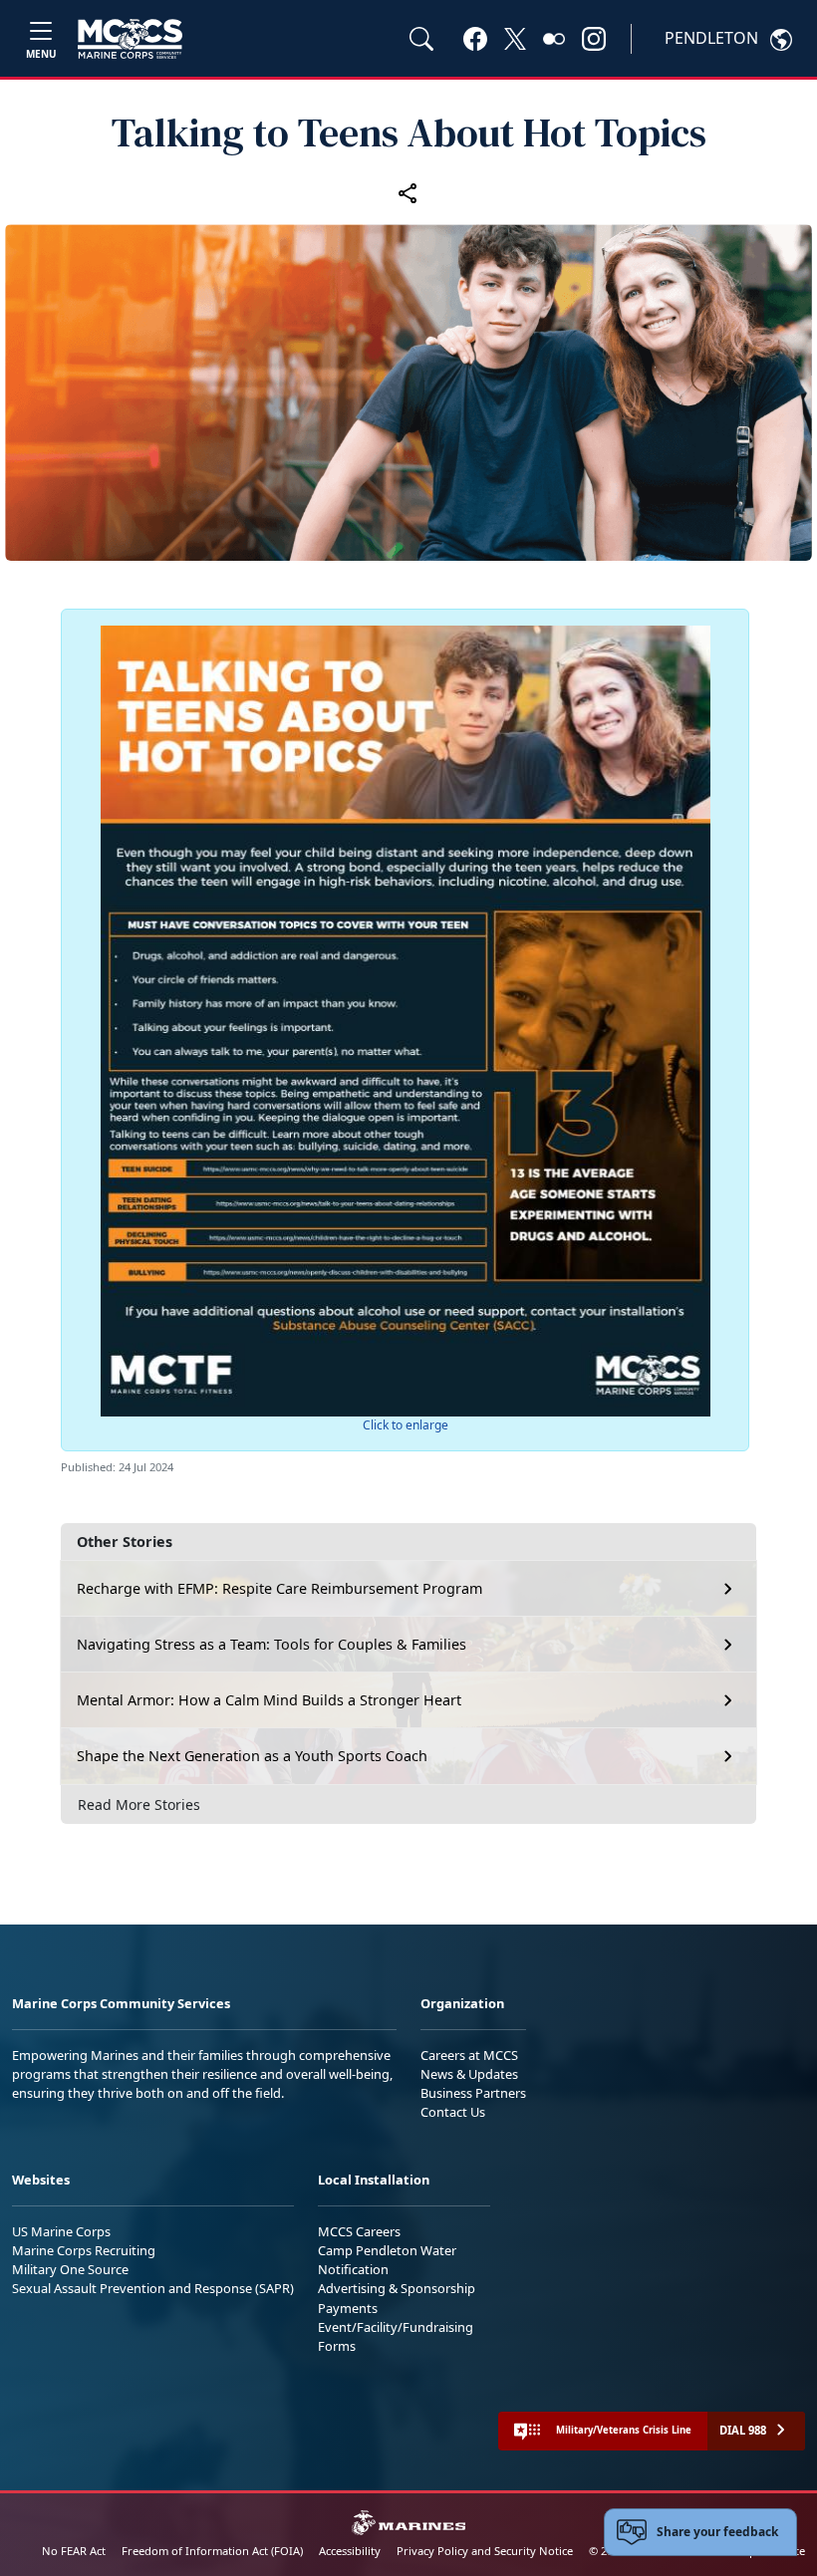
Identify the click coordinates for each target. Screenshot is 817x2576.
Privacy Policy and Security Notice (485, 2551)
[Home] (130, 39)
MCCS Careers (359, 2231)
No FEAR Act (74, 2551)
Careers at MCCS (469, 2055)
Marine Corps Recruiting (84, 2250)
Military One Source (70, 2269)
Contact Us (453, 2112)
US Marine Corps (61, 2231)
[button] (475, 38)
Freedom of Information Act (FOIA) (212, 2551)
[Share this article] (408, 192)
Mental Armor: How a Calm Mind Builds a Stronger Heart (269, 1700)
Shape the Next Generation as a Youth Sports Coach (252, 1756)
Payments (348, 2308)
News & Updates (469, 2074)
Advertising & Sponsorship (397, 2288)
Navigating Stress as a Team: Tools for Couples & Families (272, 1644)
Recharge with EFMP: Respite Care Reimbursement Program (279, 1588)
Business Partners (473, 2093)
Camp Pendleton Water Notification (387, 2260)
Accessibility (350, 2551)
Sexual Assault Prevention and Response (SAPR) (153, 2288)
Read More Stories (139, 1804)
